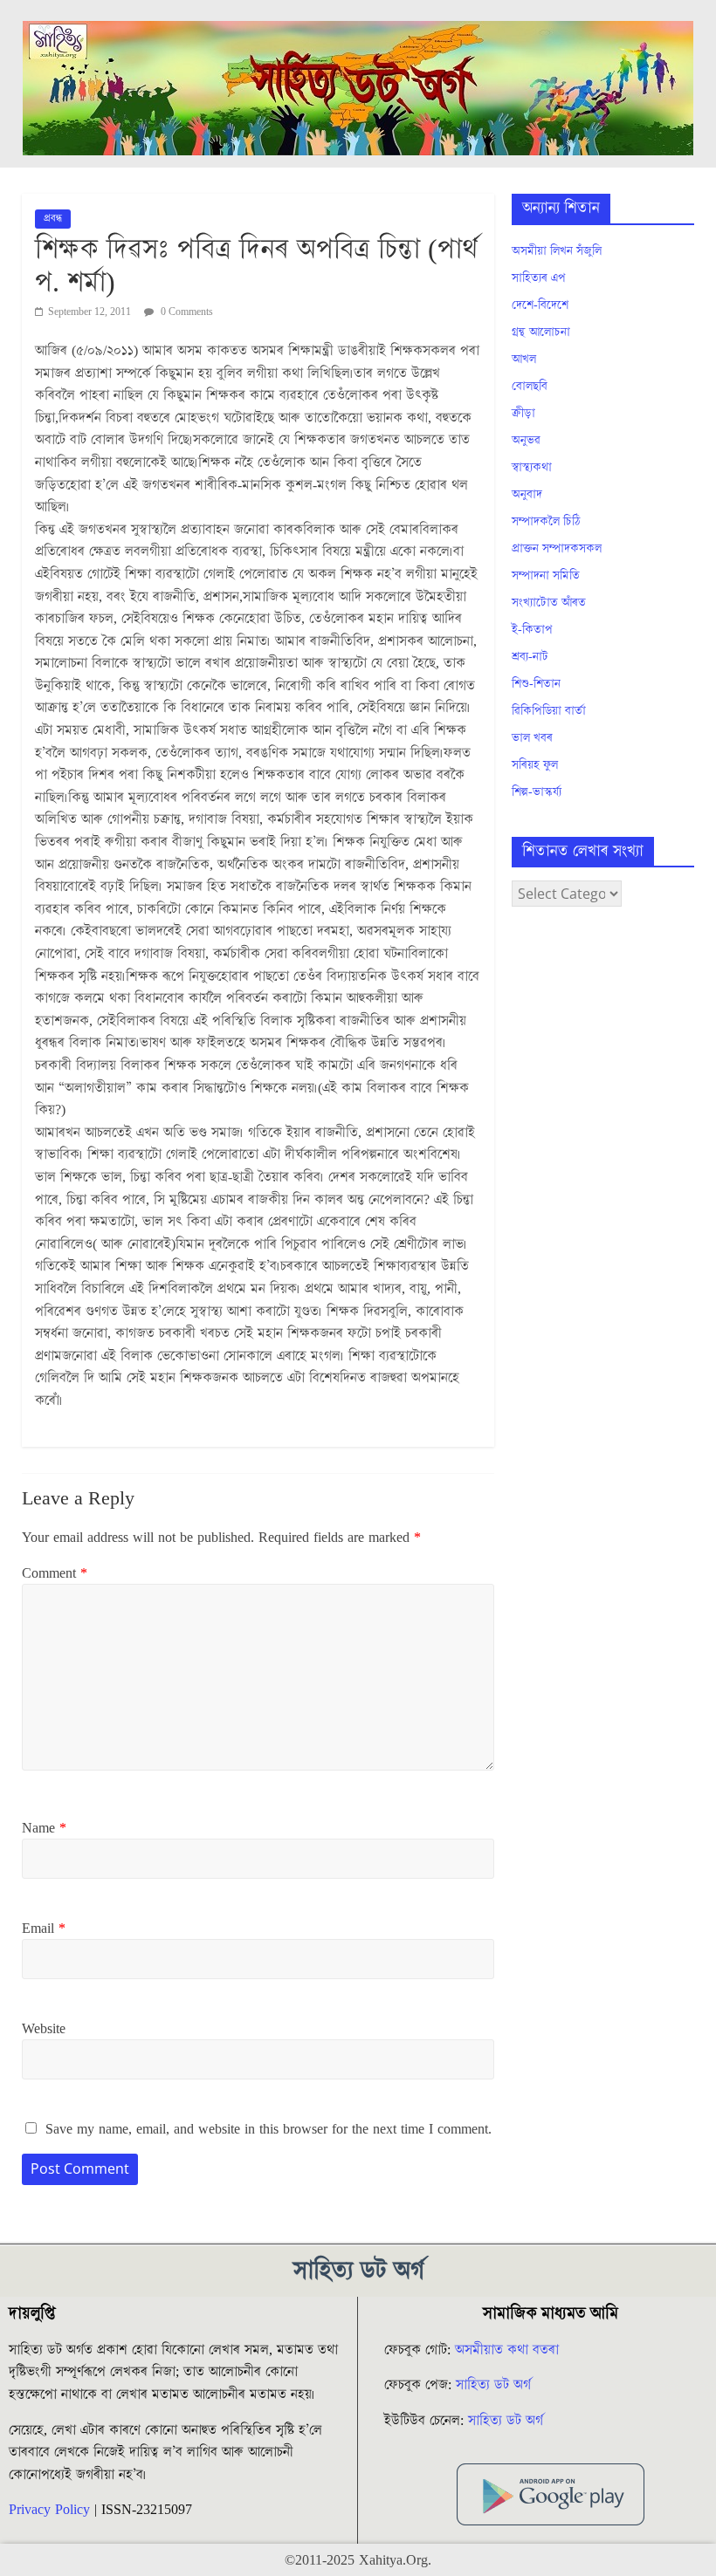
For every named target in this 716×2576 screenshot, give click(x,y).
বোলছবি (530, 387)
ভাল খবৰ (532, 738)
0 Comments (186, 312)
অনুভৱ (526, 441)
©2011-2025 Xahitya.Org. (358, 2560)
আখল (524, 360)
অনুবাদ (527, 495)
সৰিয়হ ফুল (535, 765)
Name (44, 1828)
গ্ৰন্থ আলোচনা (541, 332)
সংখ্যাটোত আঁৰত (549, 603)
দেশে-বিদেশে (540, 305)
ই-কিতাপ (532, 630)
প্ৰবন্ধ (53, 219)
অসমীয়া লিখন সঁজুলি (557, 251)
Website (44, 2029)
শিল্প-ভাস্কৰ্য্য (537, 792)
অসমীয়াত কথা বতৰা (509, 2350)
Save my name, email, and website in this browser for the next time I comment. (268, 2129)
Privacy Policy (49, 2510)
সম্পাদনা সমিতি (546, 576)
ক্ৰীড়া (523, 414)
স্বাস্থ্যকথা (532, 468)
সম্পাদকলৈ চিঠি (546, 522)
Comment (55, 1573)
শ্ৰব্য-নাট (530, 657)
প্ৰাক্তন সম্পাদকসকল (557, 549)
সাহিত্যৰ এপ (539, 278)
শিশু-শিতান (536, 684)
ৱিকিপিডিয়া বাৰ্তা (549, 711)
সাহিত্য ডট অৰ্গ (493, 2385)
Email (44, 1929)
